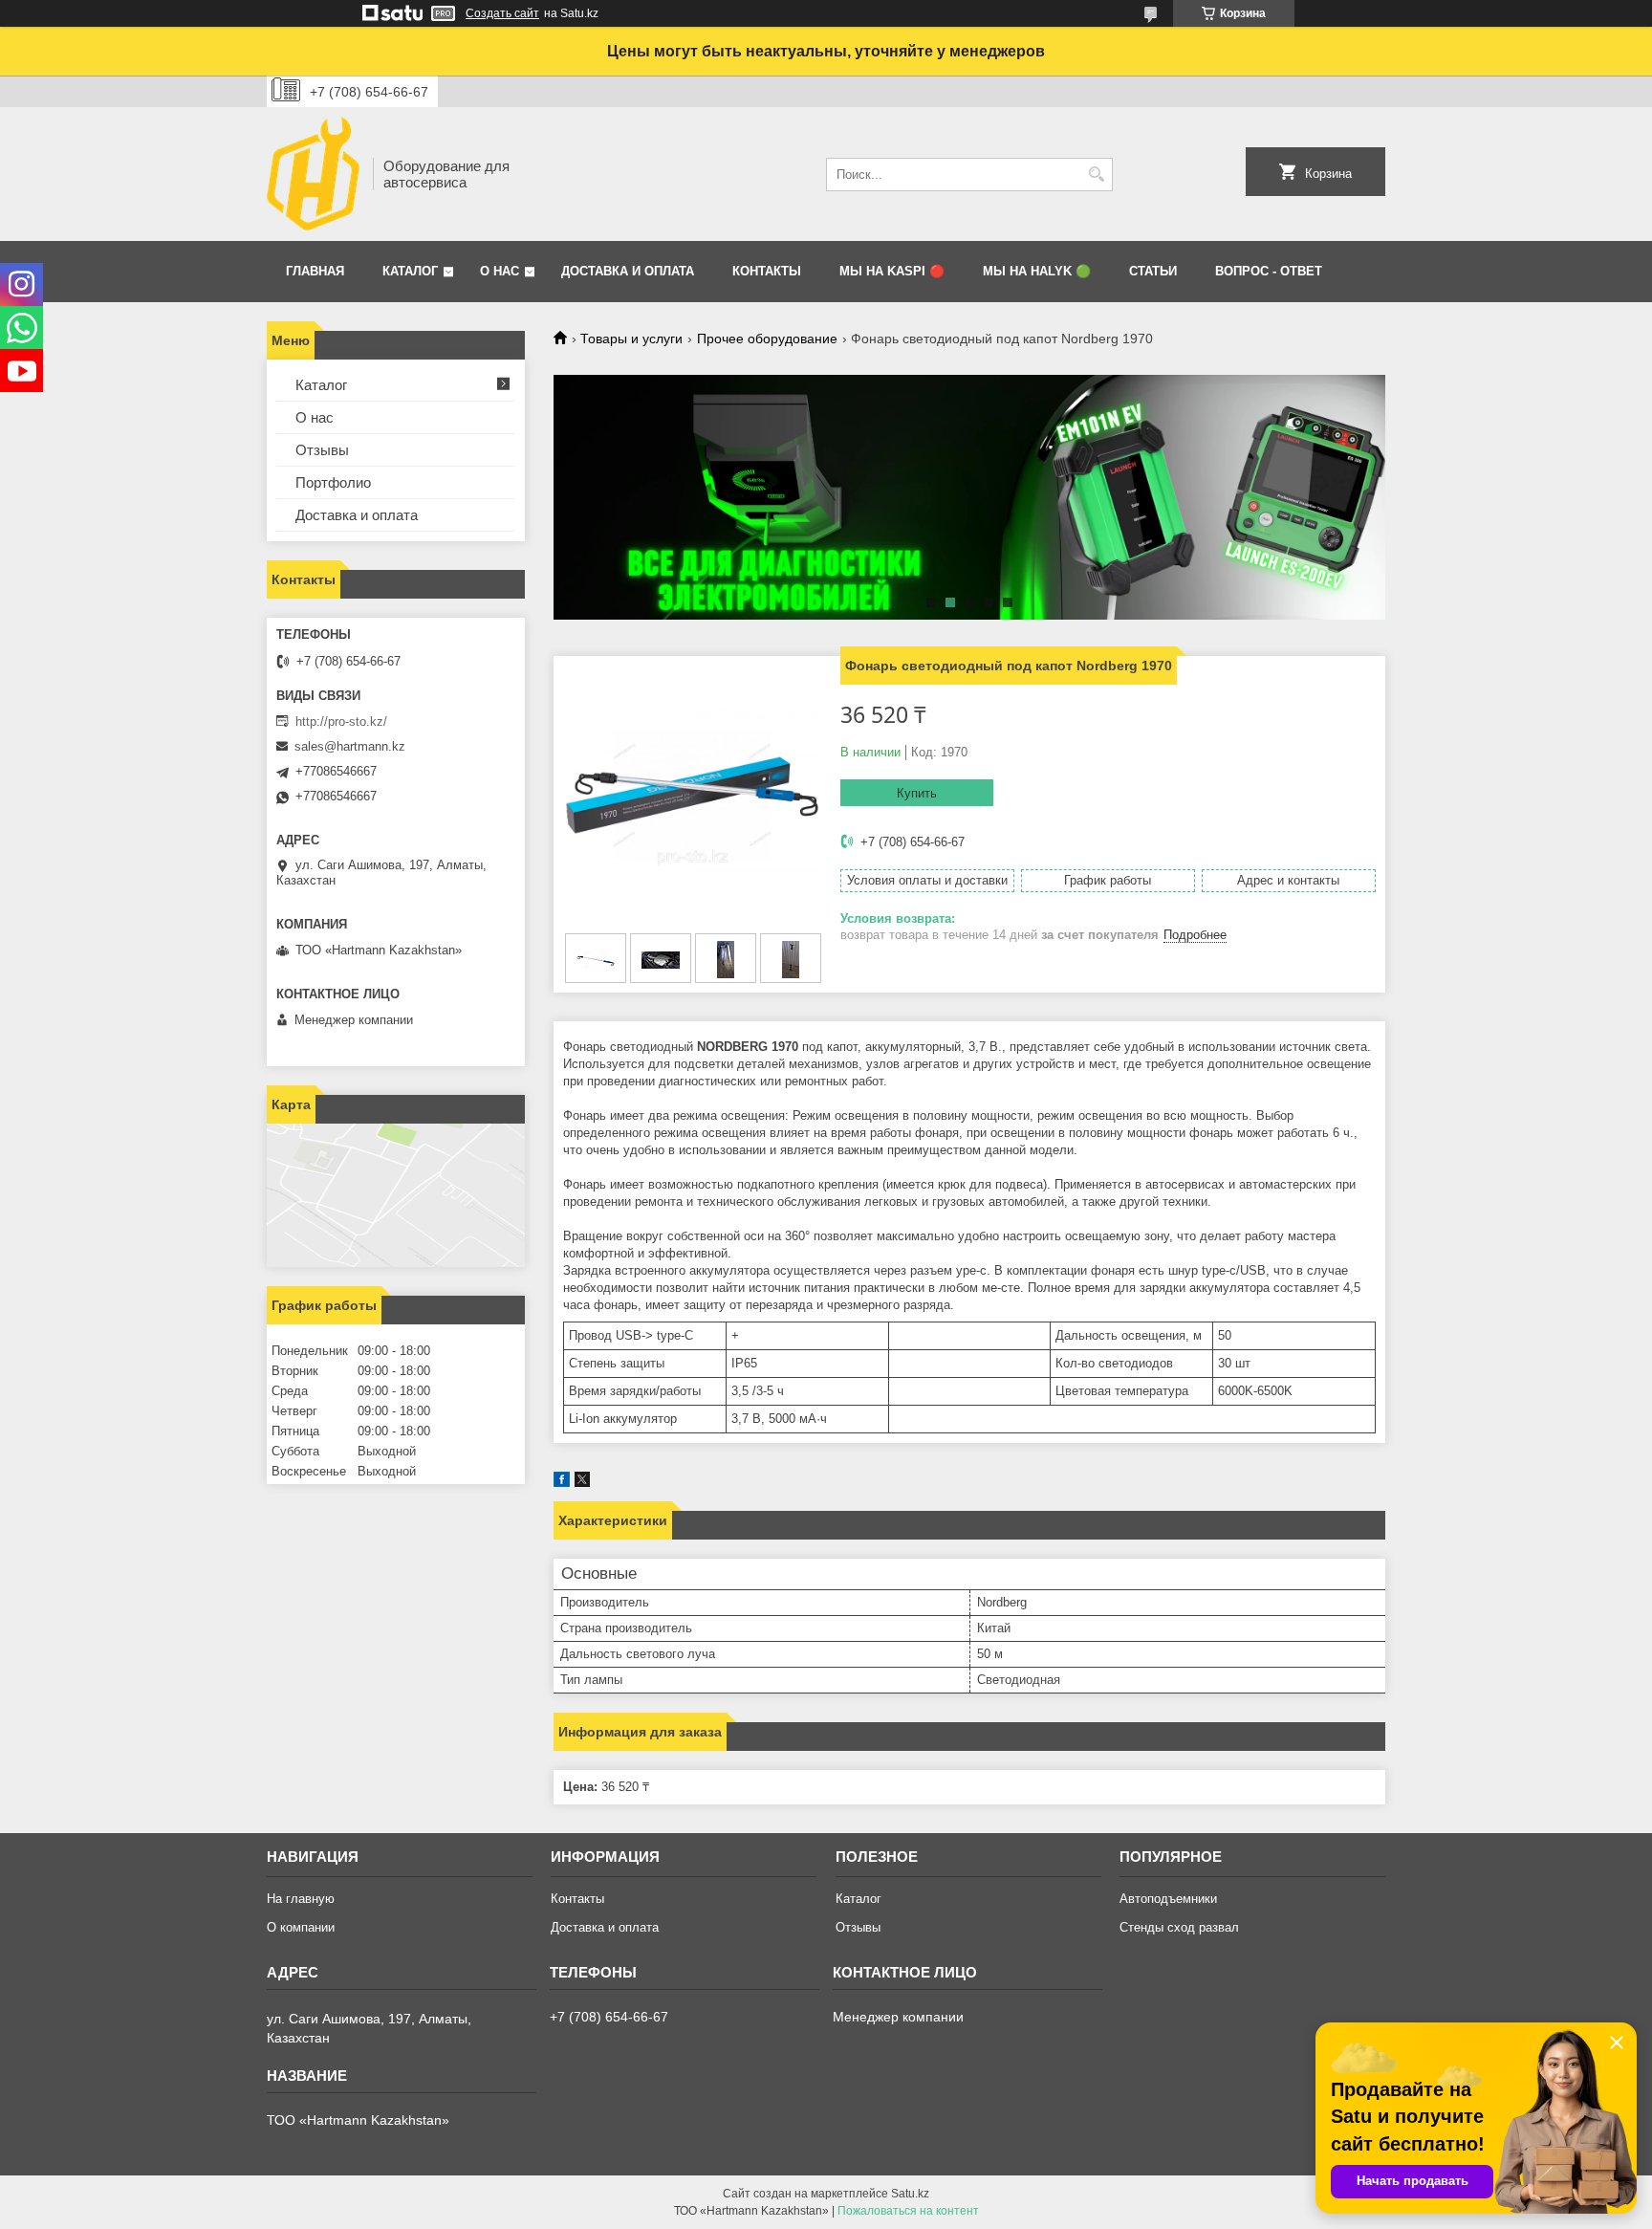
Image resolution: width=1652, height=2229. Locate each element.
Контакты (767, 271)
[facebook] (562, 1483)
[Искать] (1096, 175)
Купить (917, 793)
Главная (315, 271)
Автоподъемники (1168, 1899)
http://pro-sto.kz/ (341, 721)
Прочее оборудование (767, 339)
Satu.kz (910, 2194)
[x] (582, 1483)
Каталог (410, 271)
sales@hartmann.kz (350, 746)
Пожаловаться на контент (908, 2211)
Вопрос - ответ (1269, 271)
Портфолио (333, 482)
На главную (301, 1899)
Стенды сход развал (1179, 1927)
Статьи (1153, 271)
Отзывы (322, 450)
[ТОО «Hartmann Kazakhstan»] (313, 174)
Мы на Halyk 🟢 (1037, 271)
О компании (301, 1927)
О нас (500, 271)
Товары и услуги (631, 339)
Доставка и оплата (628, 271)
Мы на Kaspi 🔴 (892, 271)
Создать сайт (502, 13)
